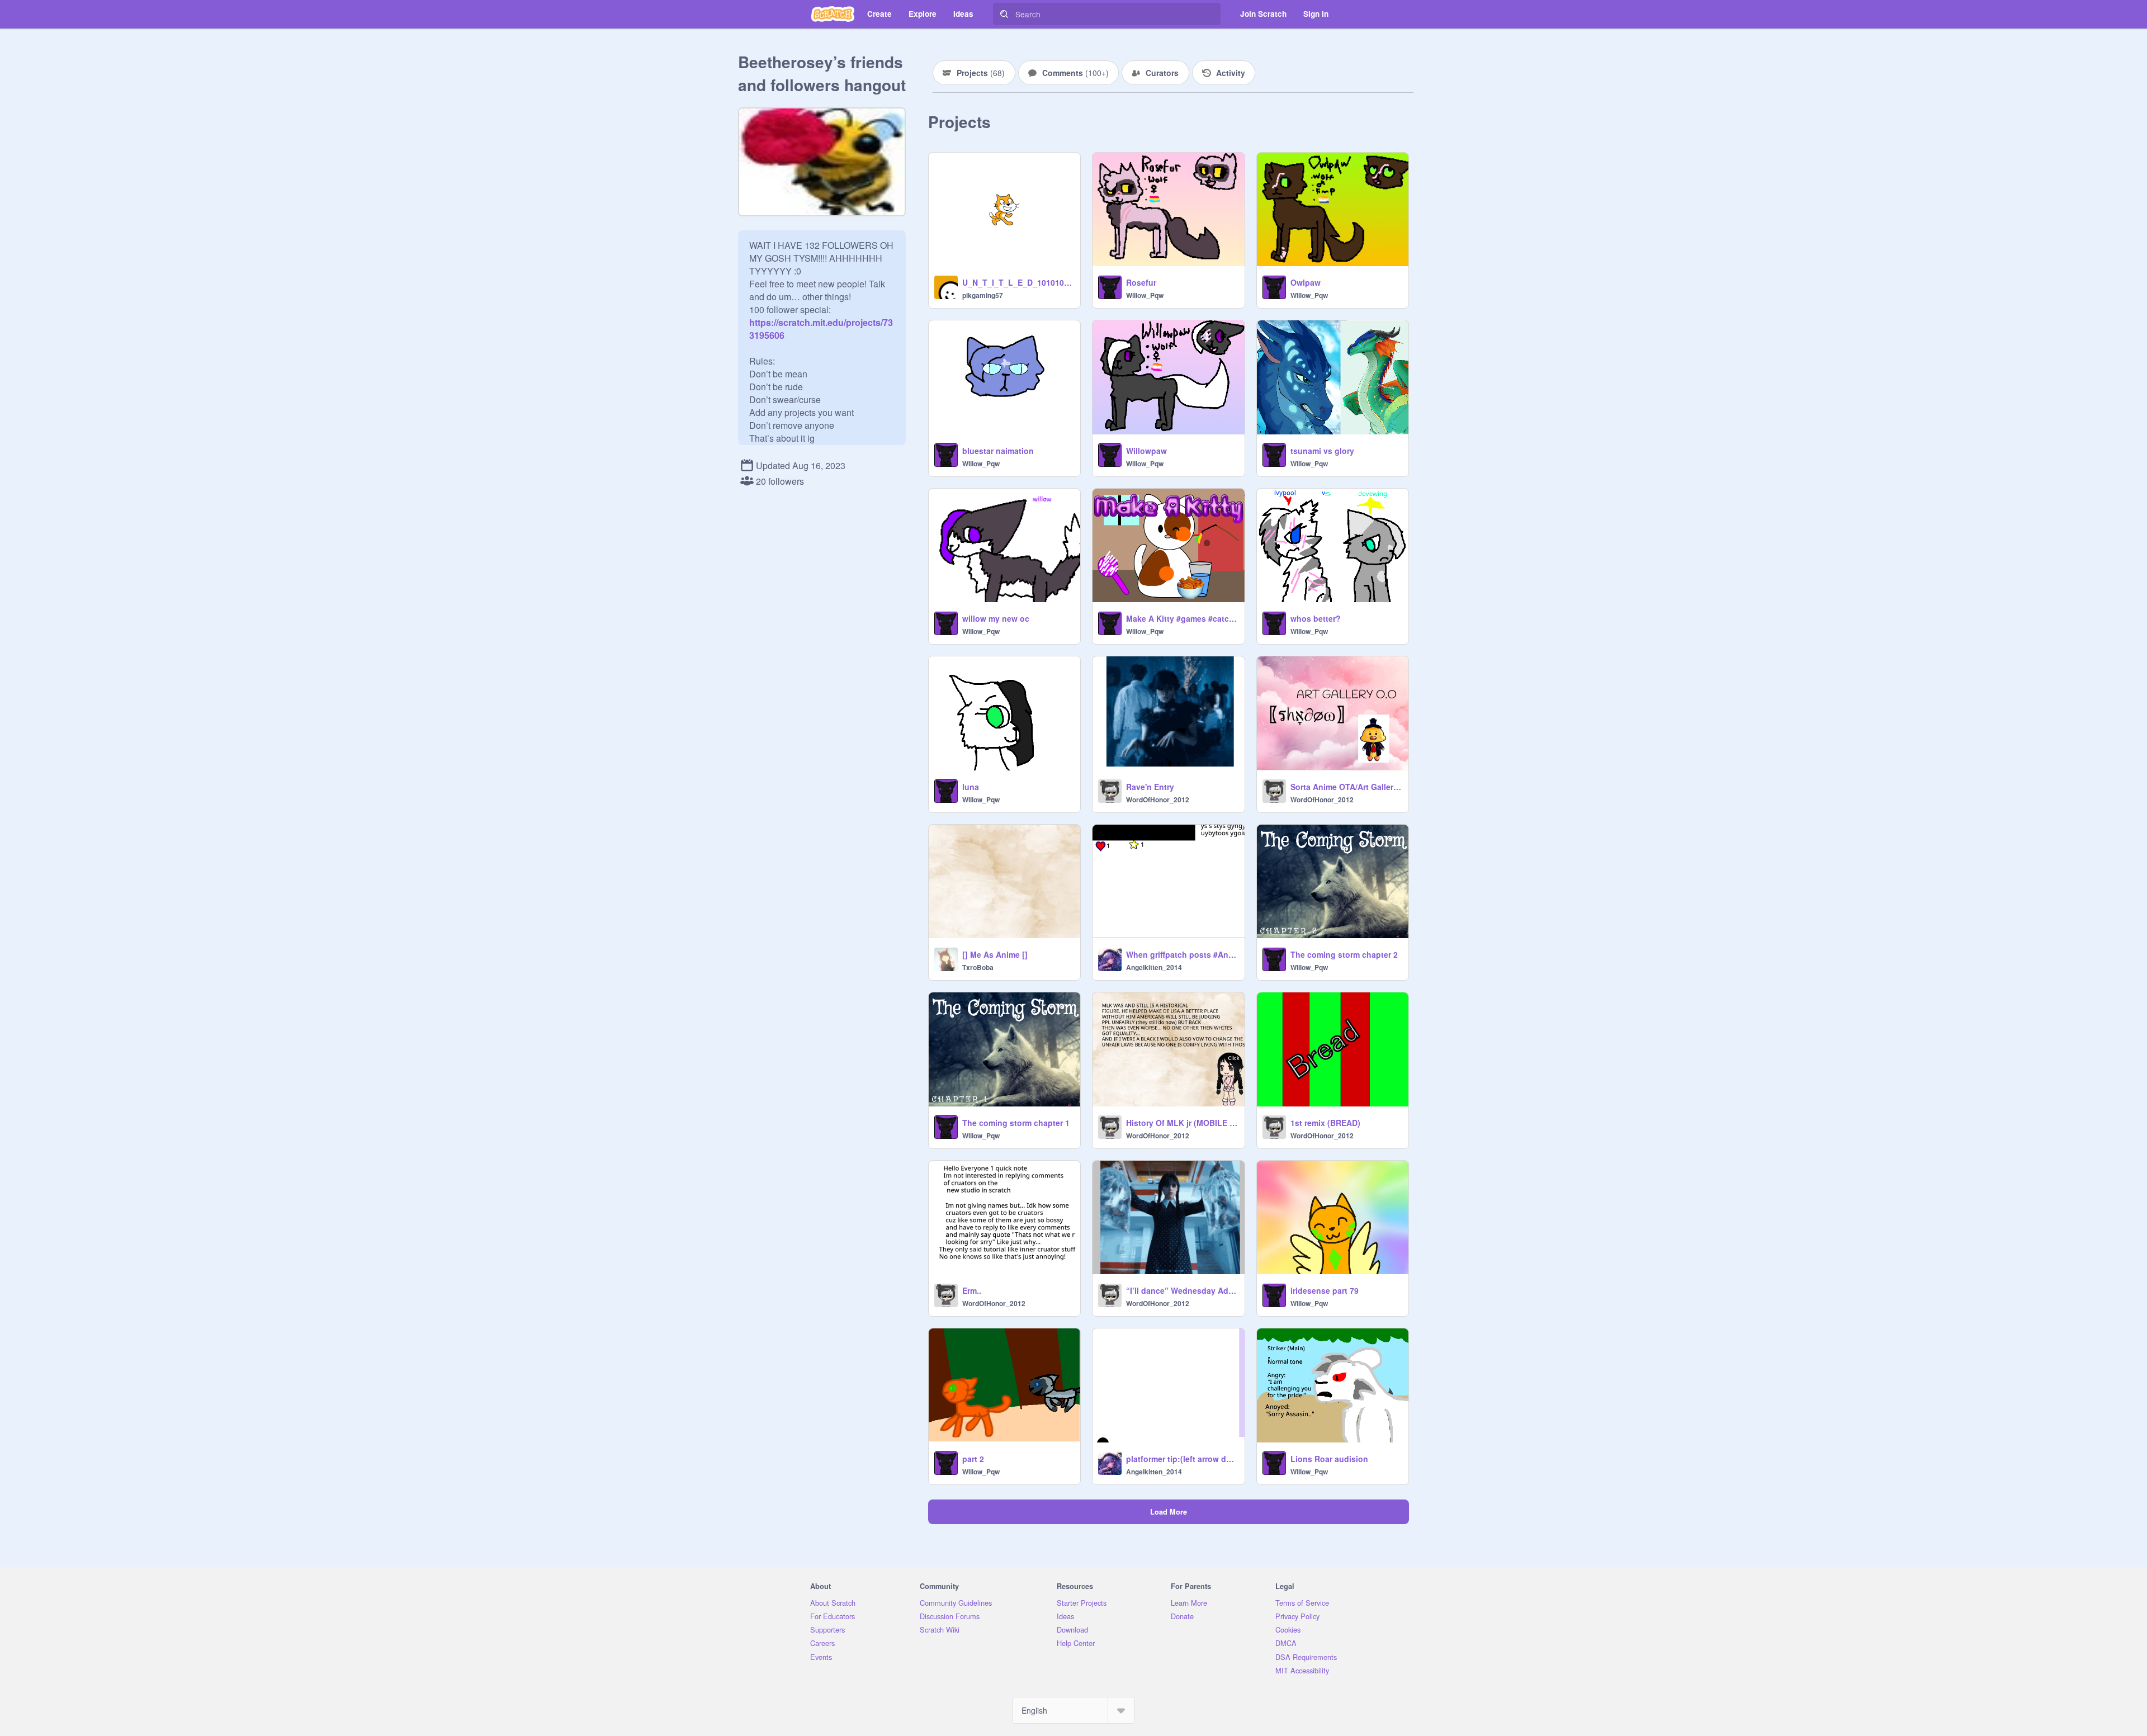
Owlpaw (1306, 282)
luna (971, 787)
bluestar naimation (998, 451)
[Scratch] (833, 14)
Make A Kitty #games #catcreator (1182, 618)
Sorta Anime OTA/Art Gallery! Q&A (1346, 787)
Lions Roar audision (1329, 1459)
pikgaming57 (983, 295)
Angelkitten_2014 (1154, 967)
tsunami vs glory (1322, 451)
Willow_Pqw (1145, 295)
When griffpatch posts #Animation (1182, 954)
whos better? (1316, 618)
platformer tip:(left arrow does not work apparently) (1182, 1459)
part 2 (973, 1459)
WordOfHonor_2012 (1158, 800)
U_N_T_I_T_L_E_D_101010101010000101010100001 (1018, 282)
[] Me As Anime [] (995, 954)
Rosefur (1141, 282)
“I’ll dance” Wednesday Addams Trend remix (1182, 1290)
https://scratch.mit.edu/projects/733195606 (821, 322)
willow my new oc (996, 618)
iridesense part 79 (1325, 1290)
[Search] (1004, 14)
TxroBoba (978, 967)
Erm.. (972, 1290)
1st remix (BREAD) (1325, 1123)
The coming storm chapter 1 (1016, 1123)
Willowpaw (1146, 451)
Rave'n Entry (1150, 787)
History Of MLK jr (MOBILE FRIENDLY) (1182, 1123)
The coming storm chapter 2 (1344, 954)
